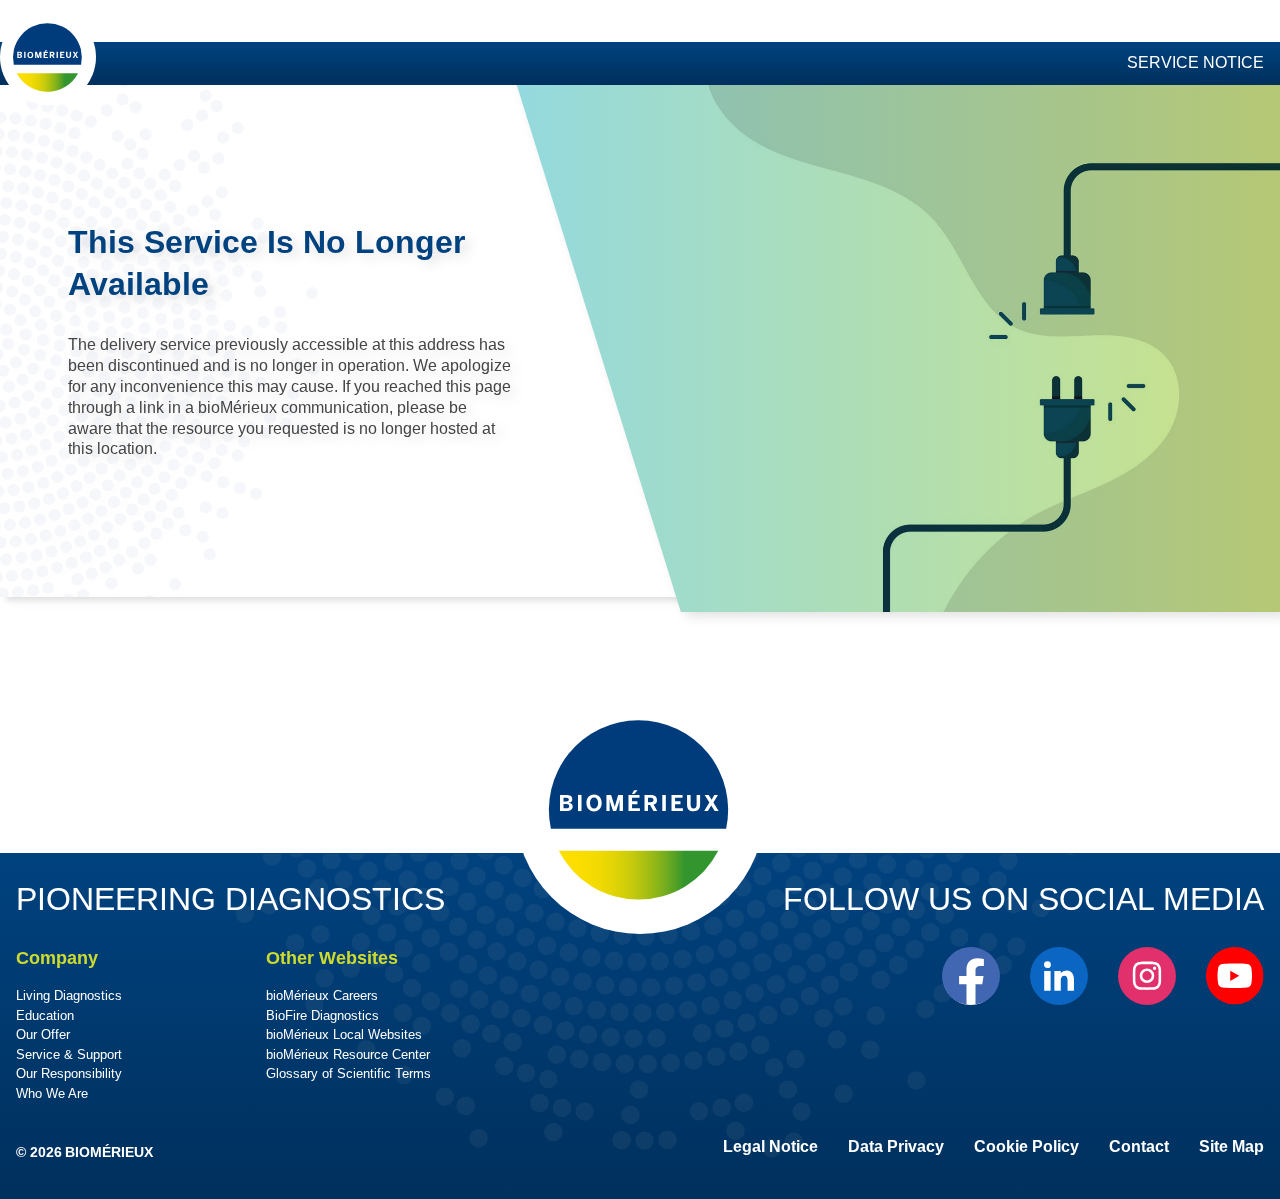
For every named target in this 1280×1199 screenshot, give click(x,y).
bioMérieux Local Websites (344, 1034)
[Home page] (48, 57)
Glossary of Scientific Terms (348, 1073)
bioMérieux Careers (322, 995)
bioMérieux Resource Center (348, 1054)
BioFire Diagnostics (322, 1015)
